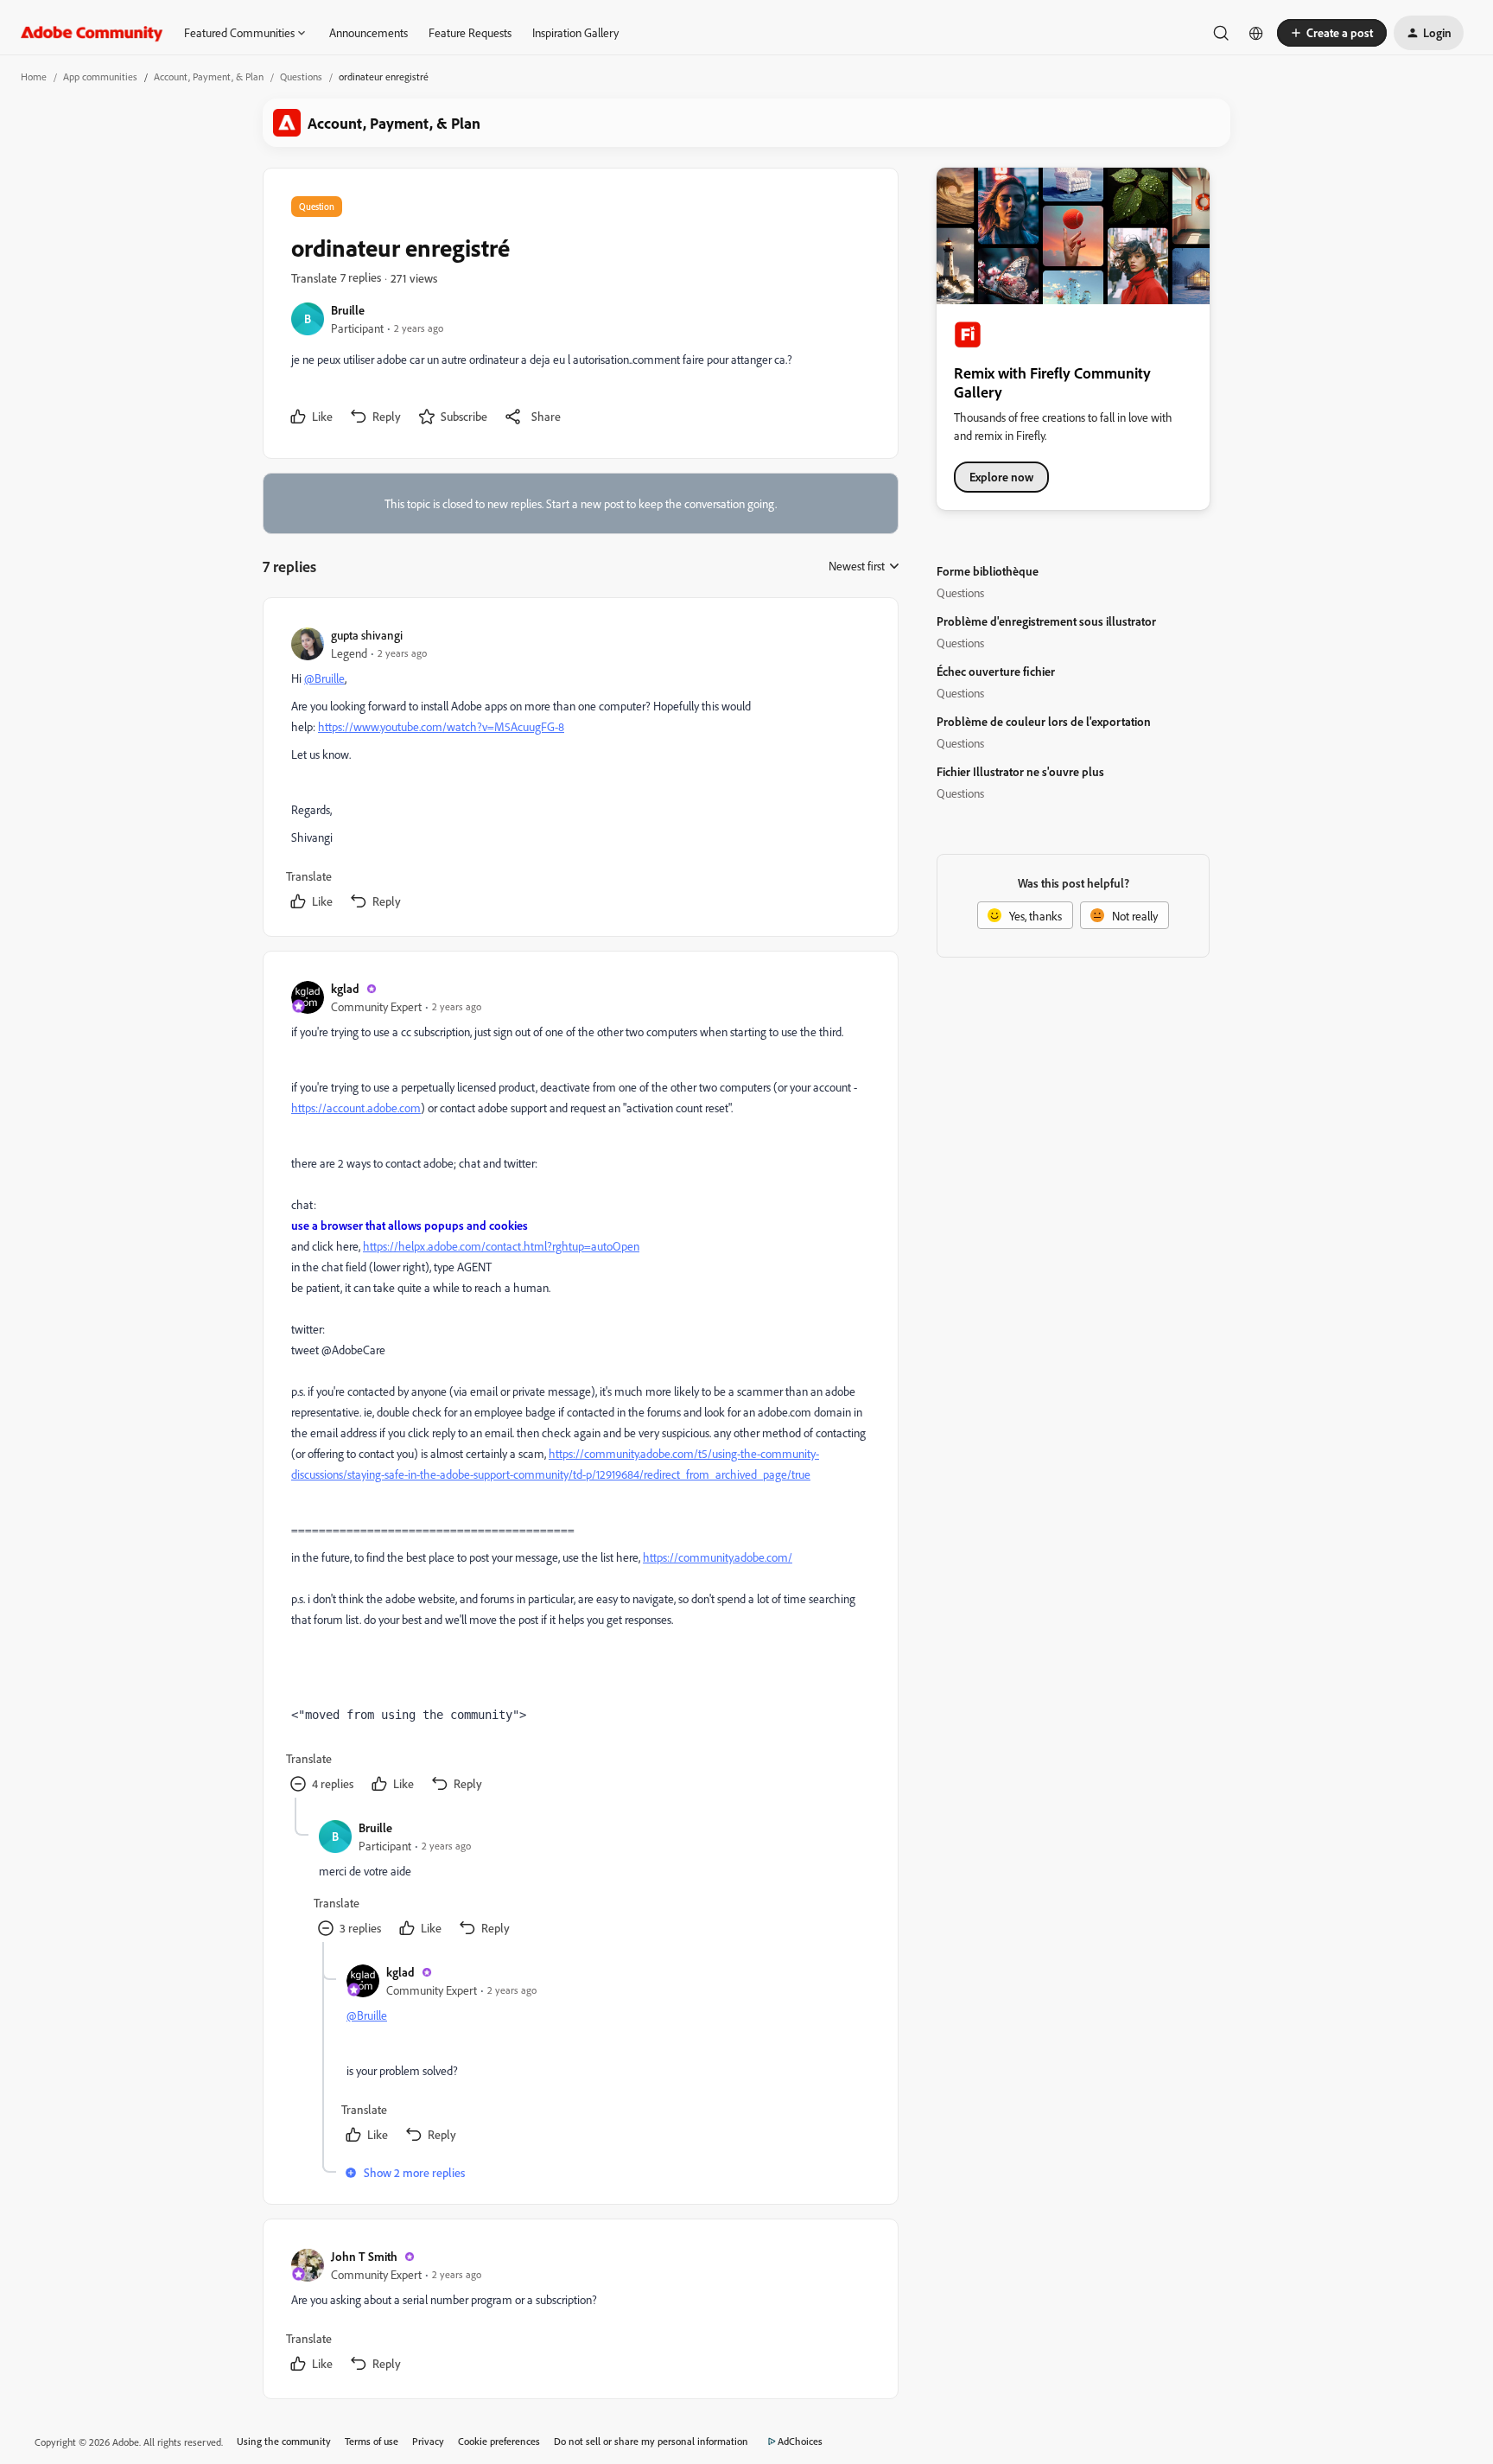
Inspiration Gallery (575, 32)
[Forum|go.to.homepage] (92, 33)
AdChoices (800, 2441)
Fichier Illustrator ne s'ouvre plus (1020, 771)
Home (34, 76)
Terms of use (372, 2441)
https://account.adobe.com (356, 1108)
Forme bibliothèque (988, 571)
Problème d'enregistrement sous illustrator (1046, 621)
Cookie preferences (499, 2441)
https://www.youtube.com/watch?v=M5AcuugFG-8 (441, 726)
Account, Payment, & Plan (209, 76)
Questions (301, 76)
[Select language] (1256, 33)
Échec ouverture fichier (996, 671)
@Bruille (324, 678)
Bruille (348, 310)
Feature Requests (470, 32)
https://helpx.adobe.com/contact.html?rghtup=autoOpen (501, 1246)
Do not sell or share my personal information (651, 2441)
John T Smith (364, 2256)
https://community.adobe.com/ (718, 1557)
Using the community (284, 2441)
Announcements (368, 32)
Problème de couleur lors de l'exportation (1044, 721)
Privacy (428, 2441)
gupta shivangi (367, 635)
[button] (1332, 33)
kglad (345, 988)
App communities (100, 76)
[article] (580, 770)
